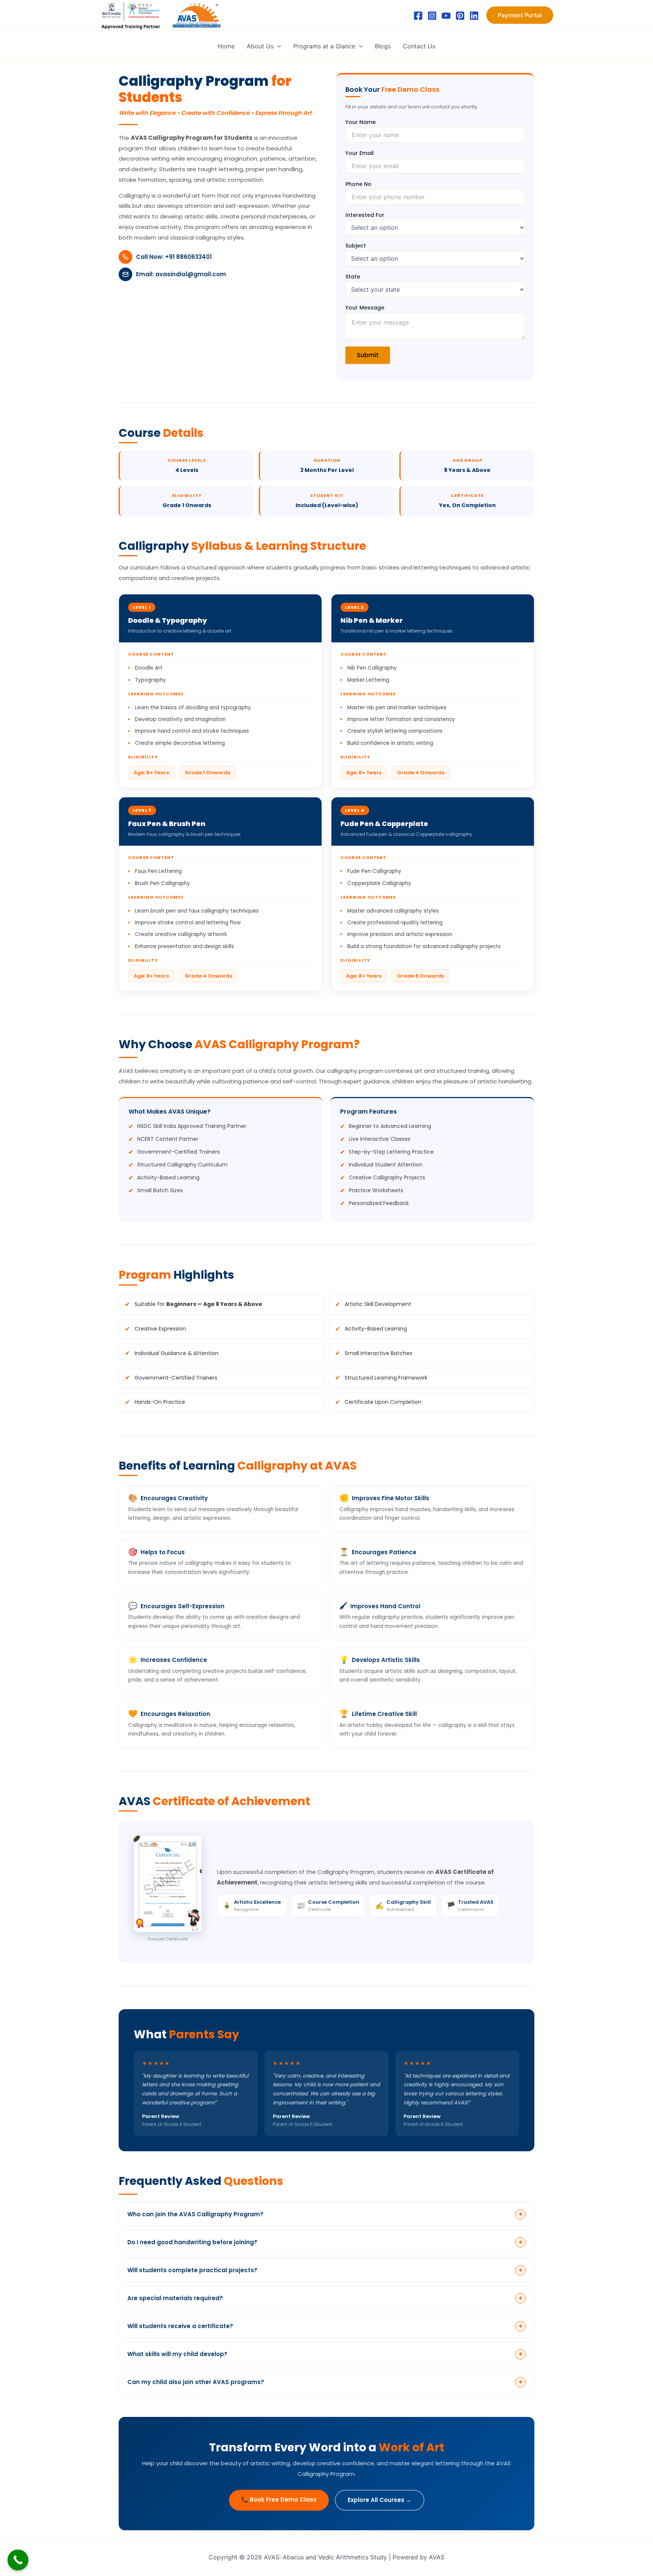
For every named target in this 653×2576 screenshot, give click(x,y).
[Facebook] (418, 16)
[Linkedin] (474, 16)
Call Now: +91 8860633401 (174, 257)
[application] (277, 46)
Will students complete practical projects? (325, 2270)
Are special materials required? (325, 2298)
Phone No (358, 184)
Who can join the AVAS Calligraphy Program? (325, 2214)
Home (226, 46)
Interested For (365, 215)
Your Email (360, 153)
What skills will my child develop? (325, 2354)
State (353, 277)
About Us (260, 46)
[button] (520, 15)
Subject (356, 246)
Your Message (365, 308)
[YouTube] (446, 16)
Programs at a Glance (324, 46)
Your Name (361, 122)
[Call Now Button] (18, 2560)
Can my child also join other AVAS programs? (325, 2382)
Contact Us (419, 46)
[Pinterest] (460, 16)
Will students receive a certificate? (325, 2326)
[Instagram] (432, 16)
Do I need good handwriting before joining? (325, 2242)
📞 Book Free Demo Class (279, 2499)
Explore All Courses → (380, 2500)
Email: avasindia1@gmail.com (181, 274)
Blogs (383, 46)
